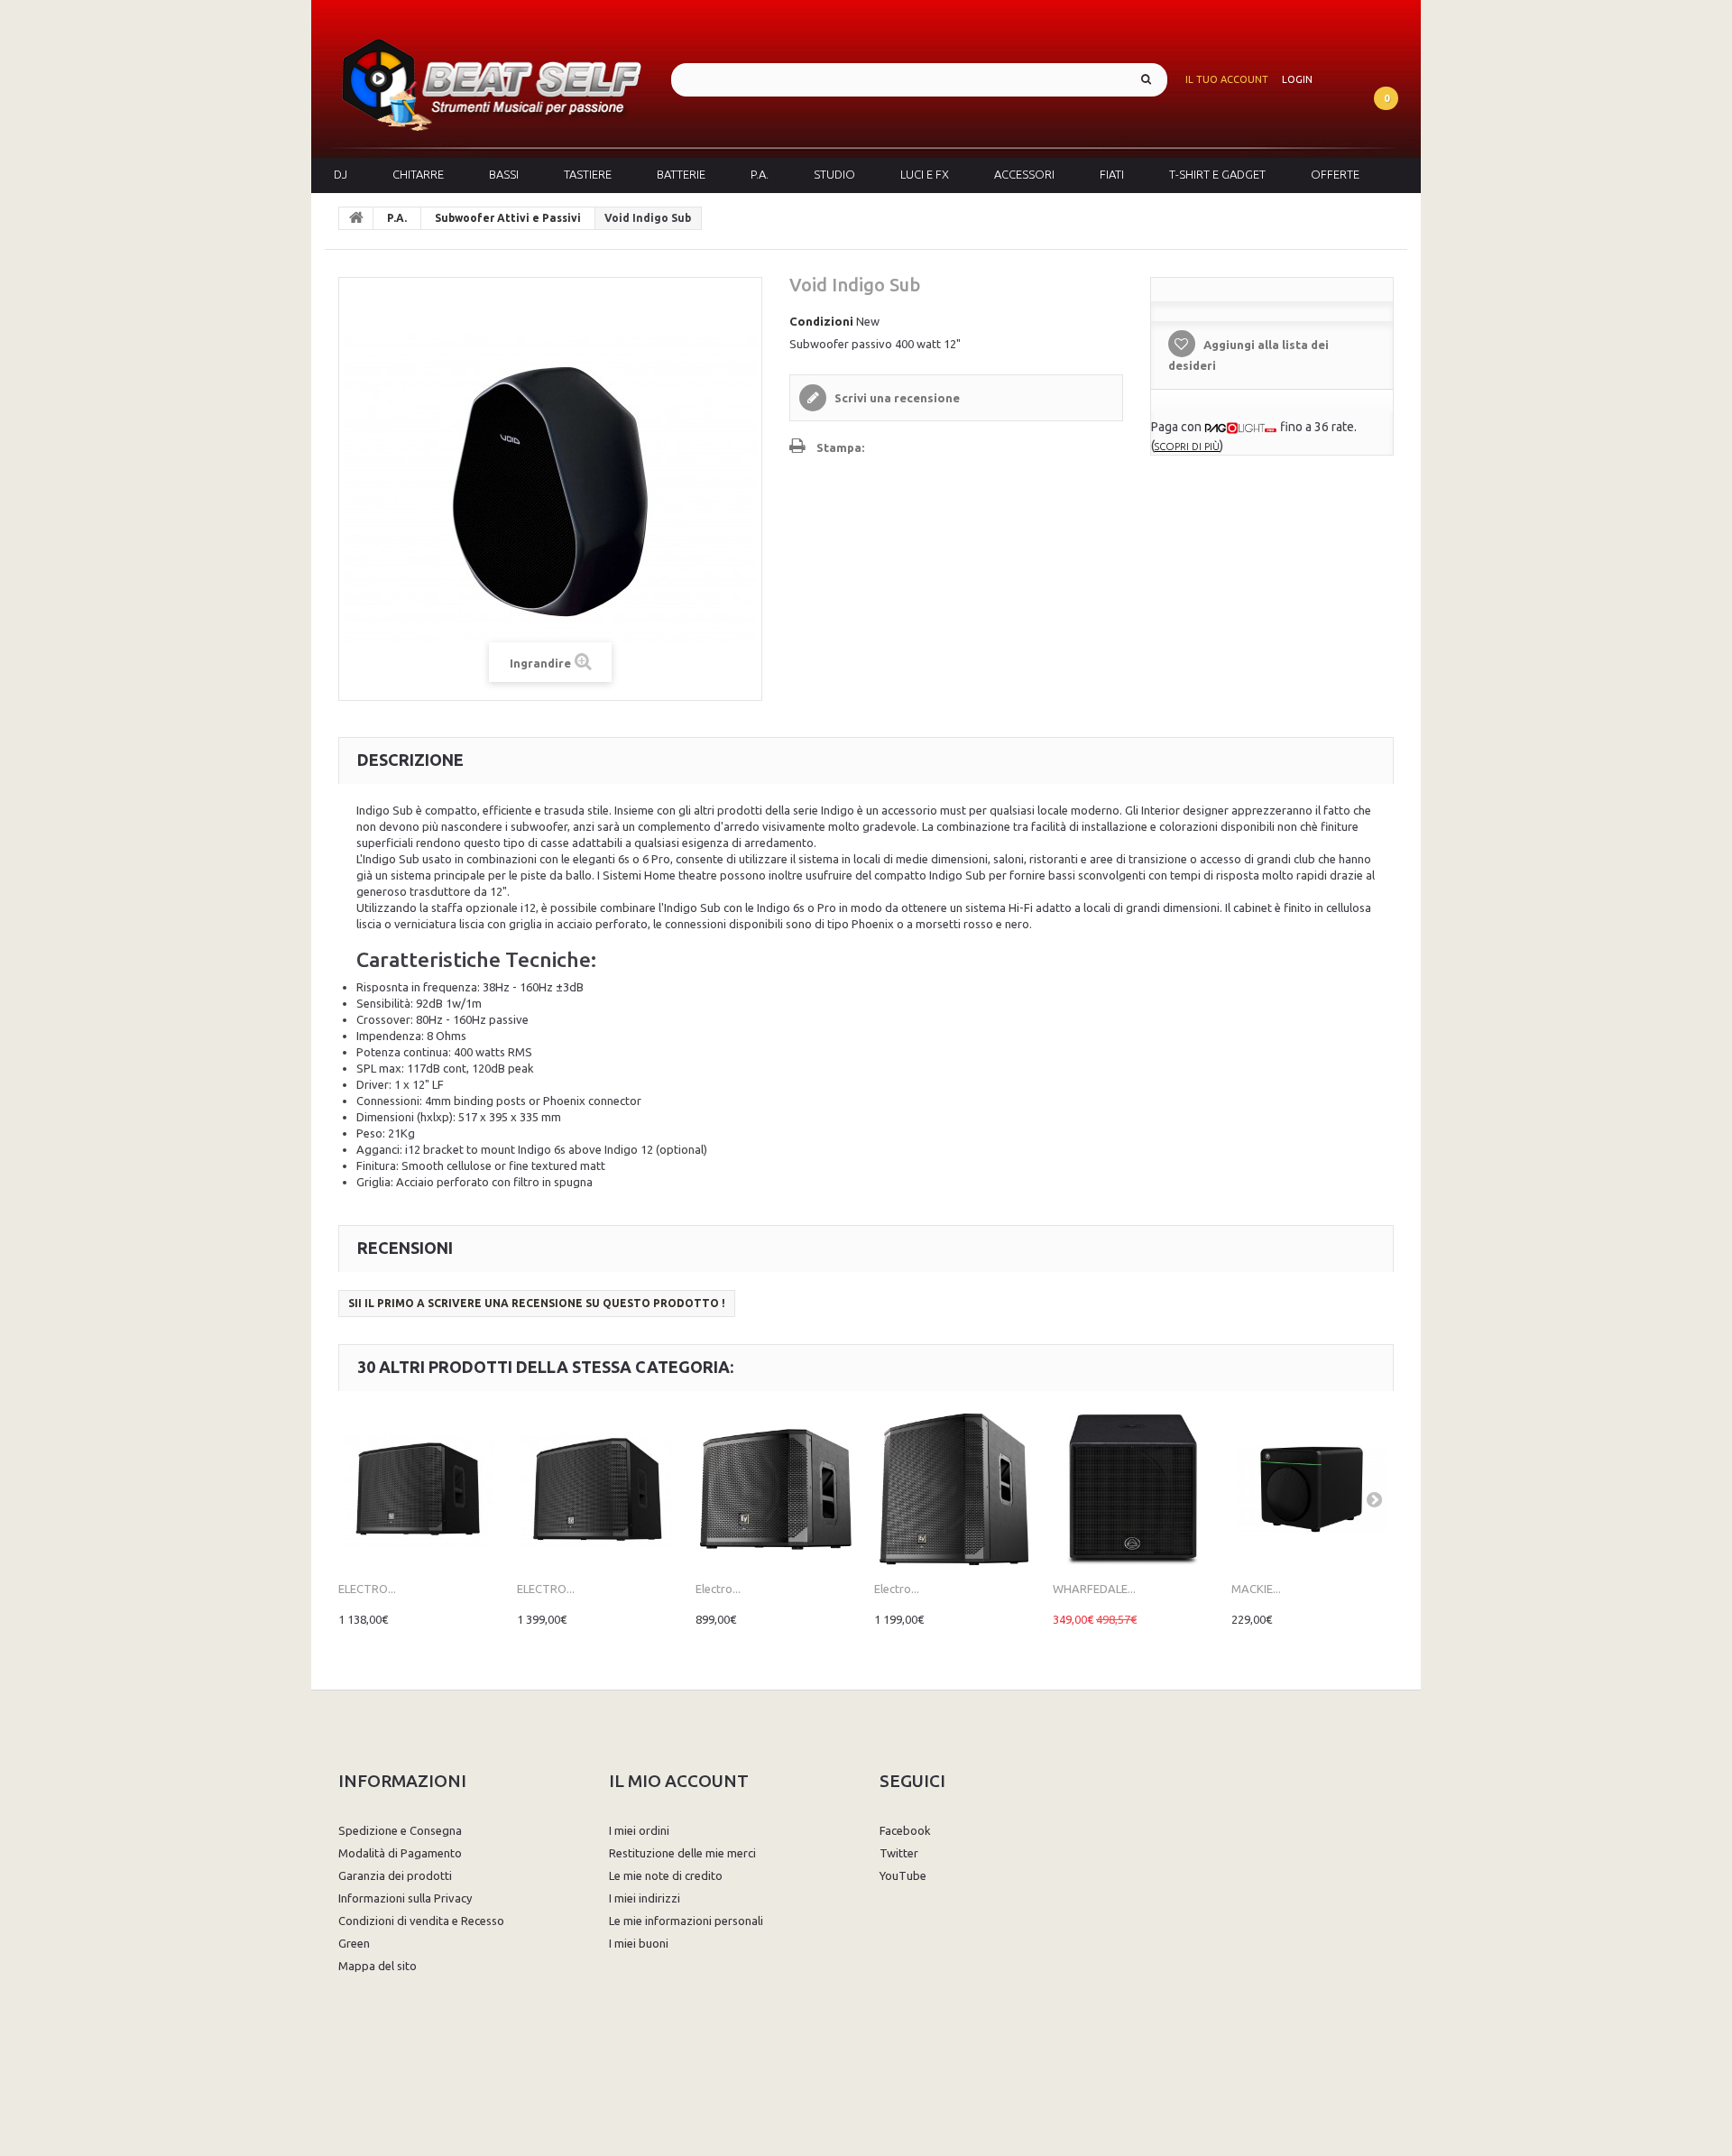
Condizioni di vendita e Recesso (421, 1921)
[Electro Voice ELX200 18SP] (954, 1489)
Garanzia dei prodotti (395, 1875)
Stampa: (840, 447)
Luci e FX (925, 174)
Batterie (681, 174)
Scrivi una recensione (896, 398)
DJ (341, 174)
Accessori (1024, 174)
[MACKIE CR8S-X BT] (1312, 1489)
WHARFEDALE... (1094, 1589)
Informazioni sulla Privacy (405, 1898)
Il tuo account (1227, 79)
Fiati (1112, 174)
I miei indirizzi (645, 1898)
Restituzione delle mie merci (682, 1853)
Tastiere (588, 174)
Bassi (504, 174)
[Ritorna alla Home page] (356, 218)
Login (1297, 79)
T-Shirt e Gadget (1217, 174)
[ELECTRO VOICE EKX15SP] (419, 1489)
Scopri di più (1187, 447)
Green (354, 1943)
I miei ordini (639, 1830)
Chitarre (418, 174)
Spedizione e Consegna (400, 1830)
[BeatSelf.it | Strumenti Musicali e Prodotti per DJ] (491, 79)
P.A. (760, 174)
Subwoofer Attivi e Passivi (508, 218)
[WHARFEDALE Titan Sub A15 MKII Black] (1133, 1489)
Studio (834, 174)
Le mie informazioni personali (686, 1921)
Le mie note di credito (666, 1875)
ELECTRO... (367, 1589)
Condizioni (821, 321)
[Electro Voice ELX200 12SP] (776, 1489)
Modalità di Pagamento (400, 1853)
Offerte (1335, 174)
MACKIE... (1256, 1589)
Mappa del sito (378, 1966)
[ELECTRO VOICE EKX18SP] (597, 1489)
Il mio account (679, 1781)
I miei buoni (639, 1943)
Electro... (718, 1589)
